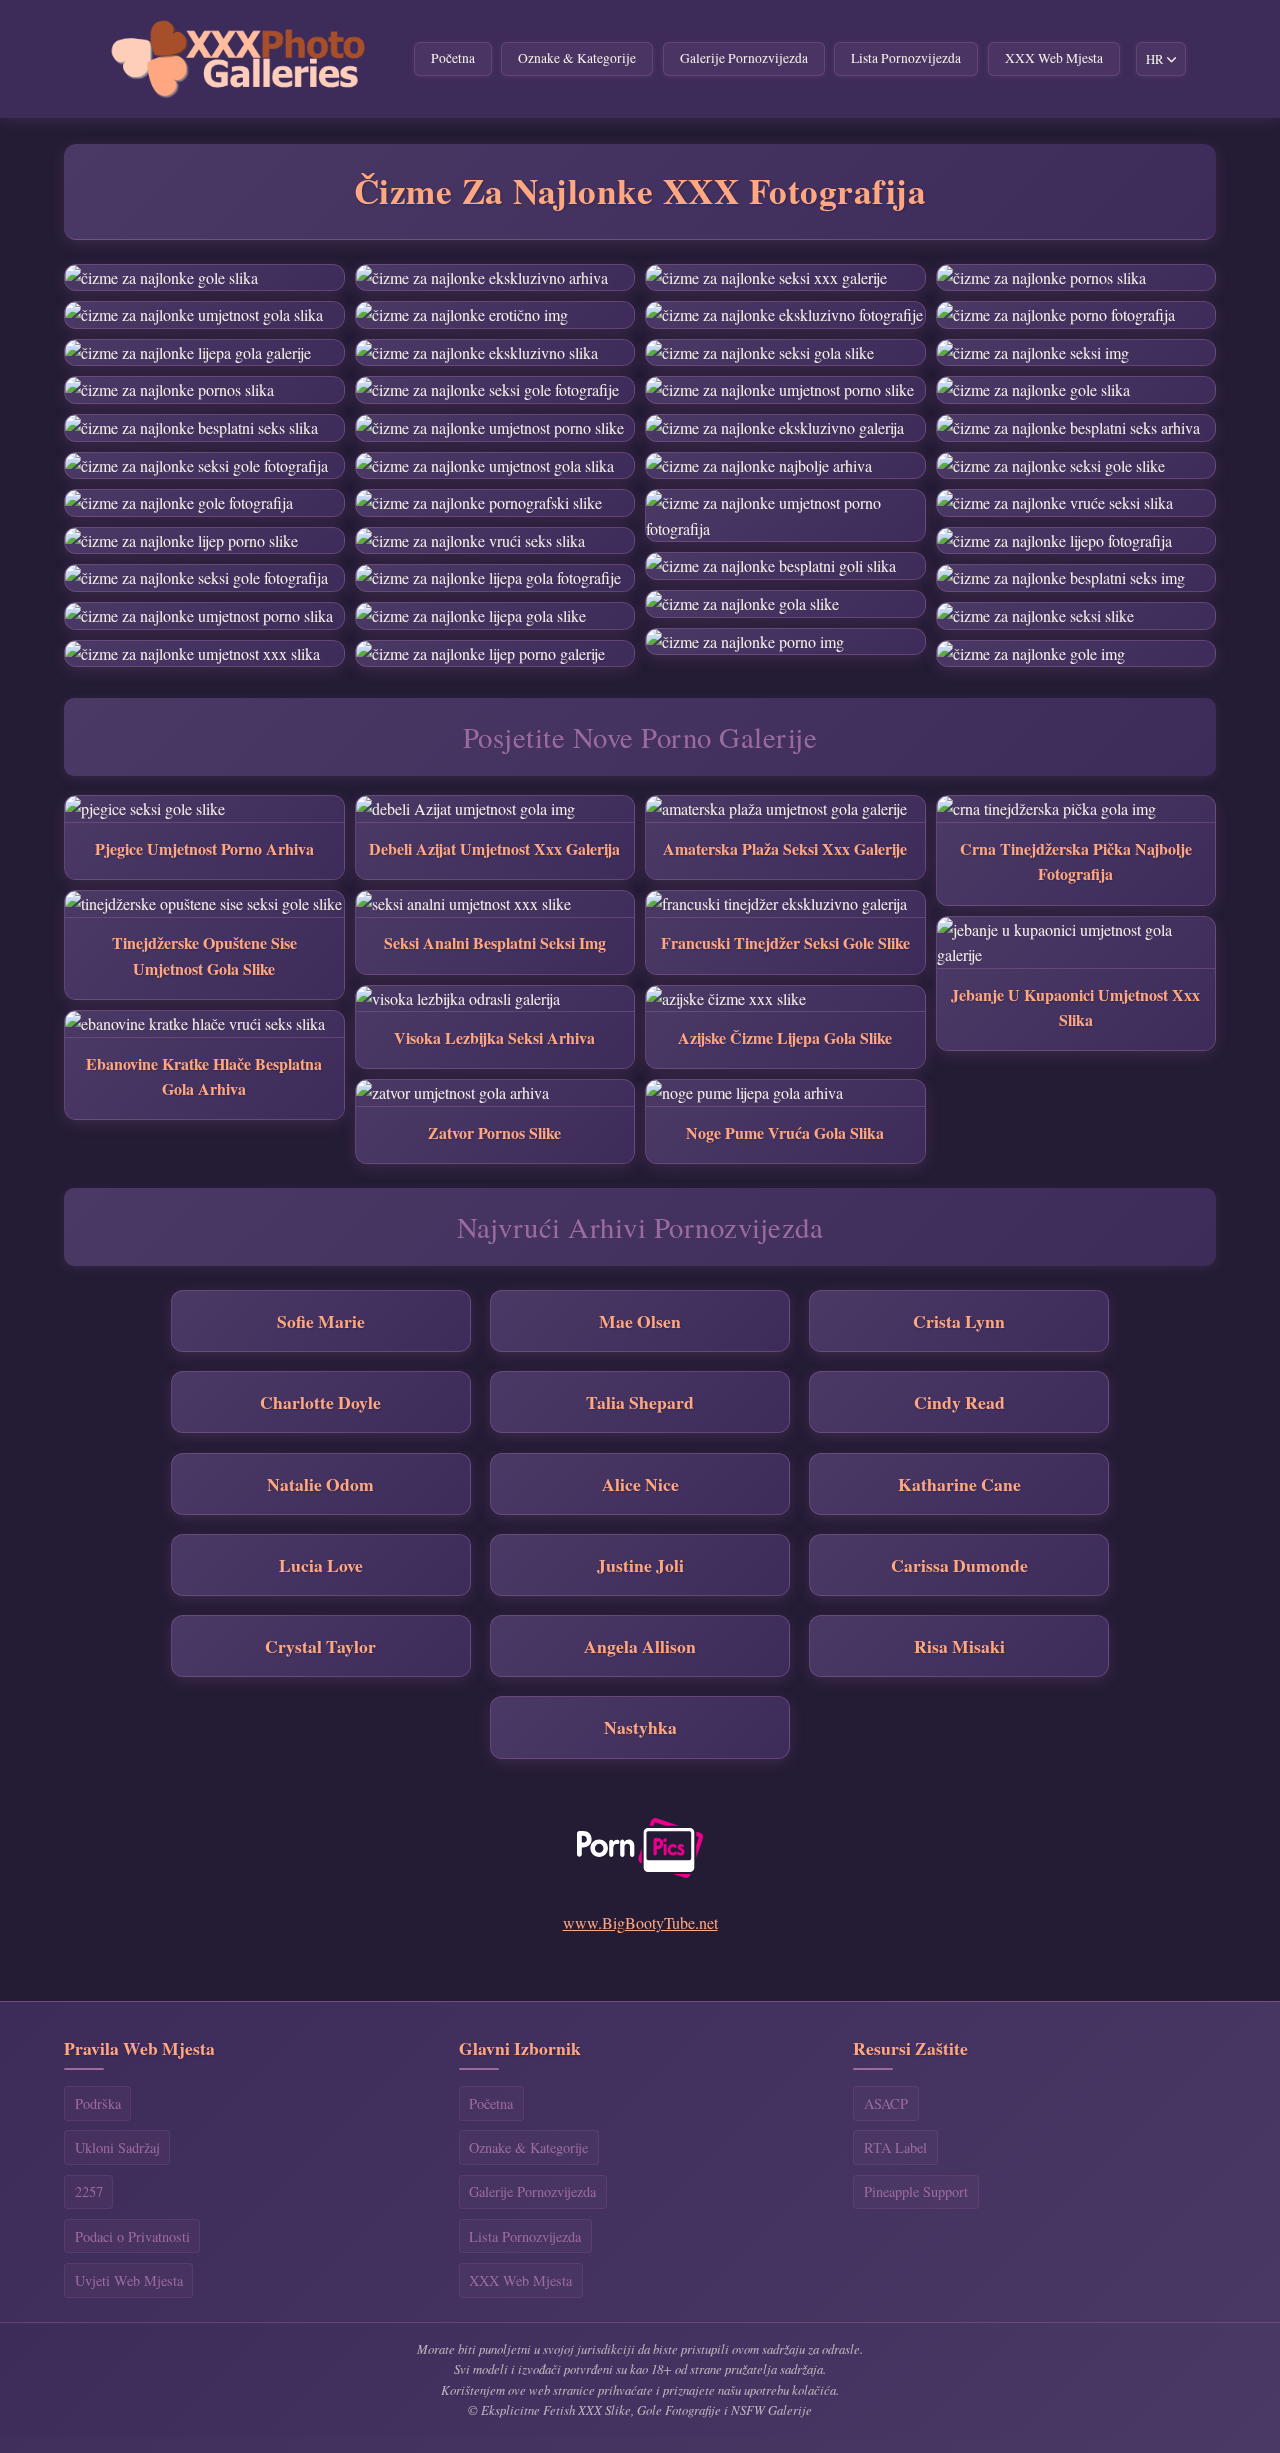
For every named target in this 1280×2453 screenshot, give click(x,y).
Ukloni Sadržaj (117, 2147)
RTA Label (895, 2147)
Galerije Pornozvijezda (744, 58)
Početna (453, 58)
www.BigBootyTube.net (640, 1922)
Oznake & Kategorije (577, 58)
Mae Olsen (640, 1321)
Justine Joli (640, 1565)
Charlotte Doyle (320, 1402)
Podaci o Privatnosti (132, 2236)
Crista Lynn (959, 1321)
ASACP (886, 2103)
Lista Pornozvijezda (906, 58)
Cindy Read (959, 1402)
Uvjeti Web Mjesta (129, 2280)
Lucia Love (321, 1565)
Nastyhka (640, 1727)
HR (1155, 59)
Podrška (98, 2103)
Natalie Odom (320, 1484)
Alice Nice (640, 1484)
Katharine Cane (959, 1484)
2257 (89, 2191)
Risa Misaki (959, 1646)
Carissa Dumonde (959, 1565)
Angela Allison (640, 1646)
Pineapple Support (916, 2191)
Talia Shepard (640, 1402)
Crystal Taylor (320, 1646)
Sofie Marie (321, 1321)
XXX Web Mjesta (1054, 58)
